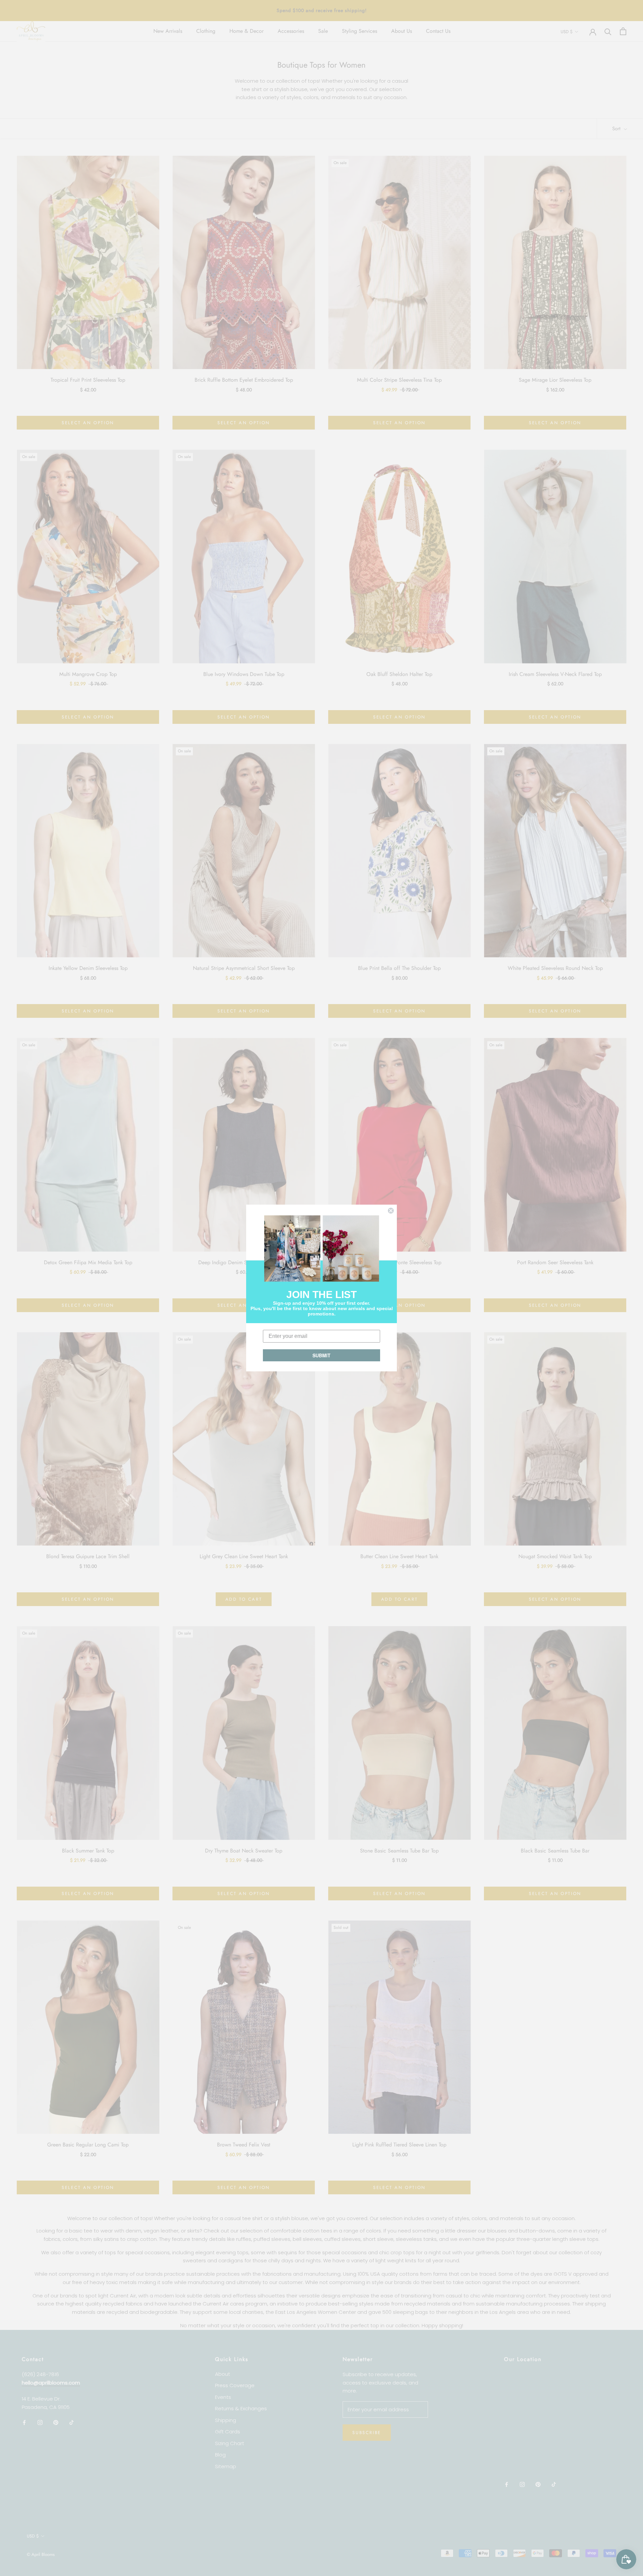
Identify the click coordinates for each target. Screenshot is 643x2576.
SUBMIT (321, 1355)
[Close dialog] (391, 1211)
